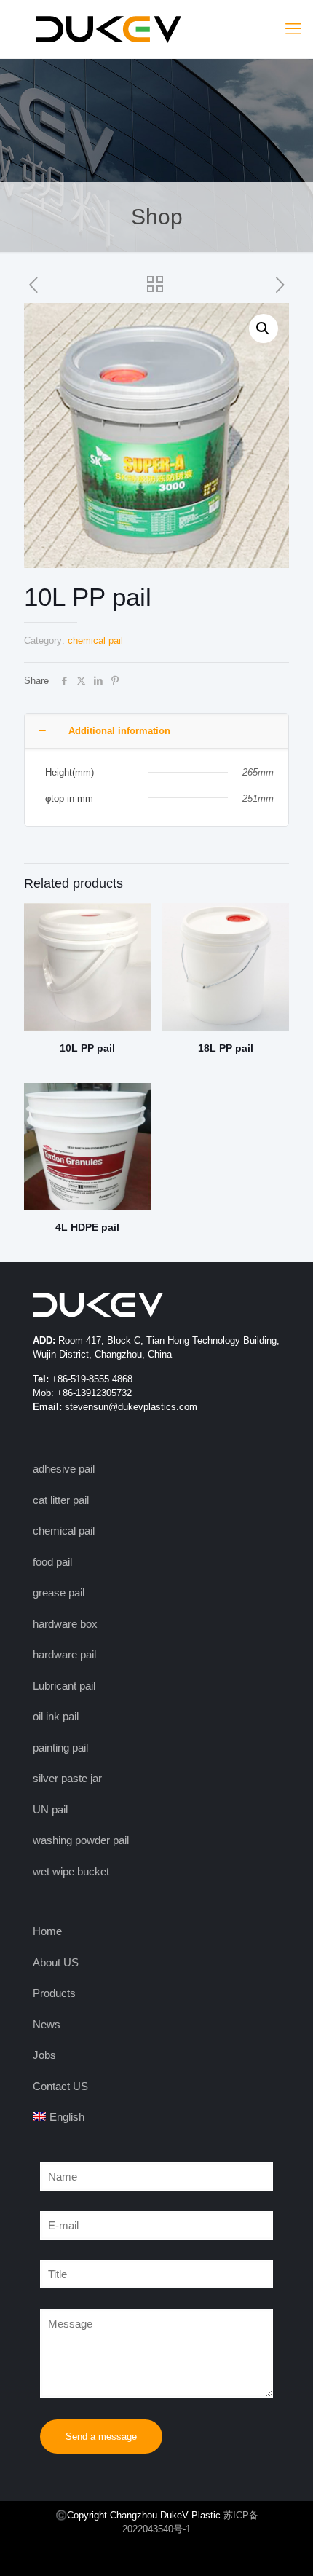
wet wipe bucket (71, 1871)
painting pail (60, 1748)
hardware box (65, 1624)
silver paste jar (67, 1778)
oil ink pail (56, 1716)
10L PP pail (87, 1048)
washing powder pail (81, 1840)
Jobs (44, 2055)
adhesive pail (64, 1469)
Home (47, 1931)
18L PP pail (226, 1048)
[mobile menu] (293, 29)
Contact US (60, 2086)
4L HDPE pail (87, 1227)
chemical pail (95, 641)
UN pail (50, 1809)
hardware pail (64, 1654)
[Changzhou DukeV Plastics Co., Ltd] (156, 29)
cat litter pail (61, 1500)
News (47, 2024)
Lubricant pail (64, 1686)
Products (54, 1993)
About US (56, 1962)
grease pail (59, 1592)
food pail (52, 1562)
